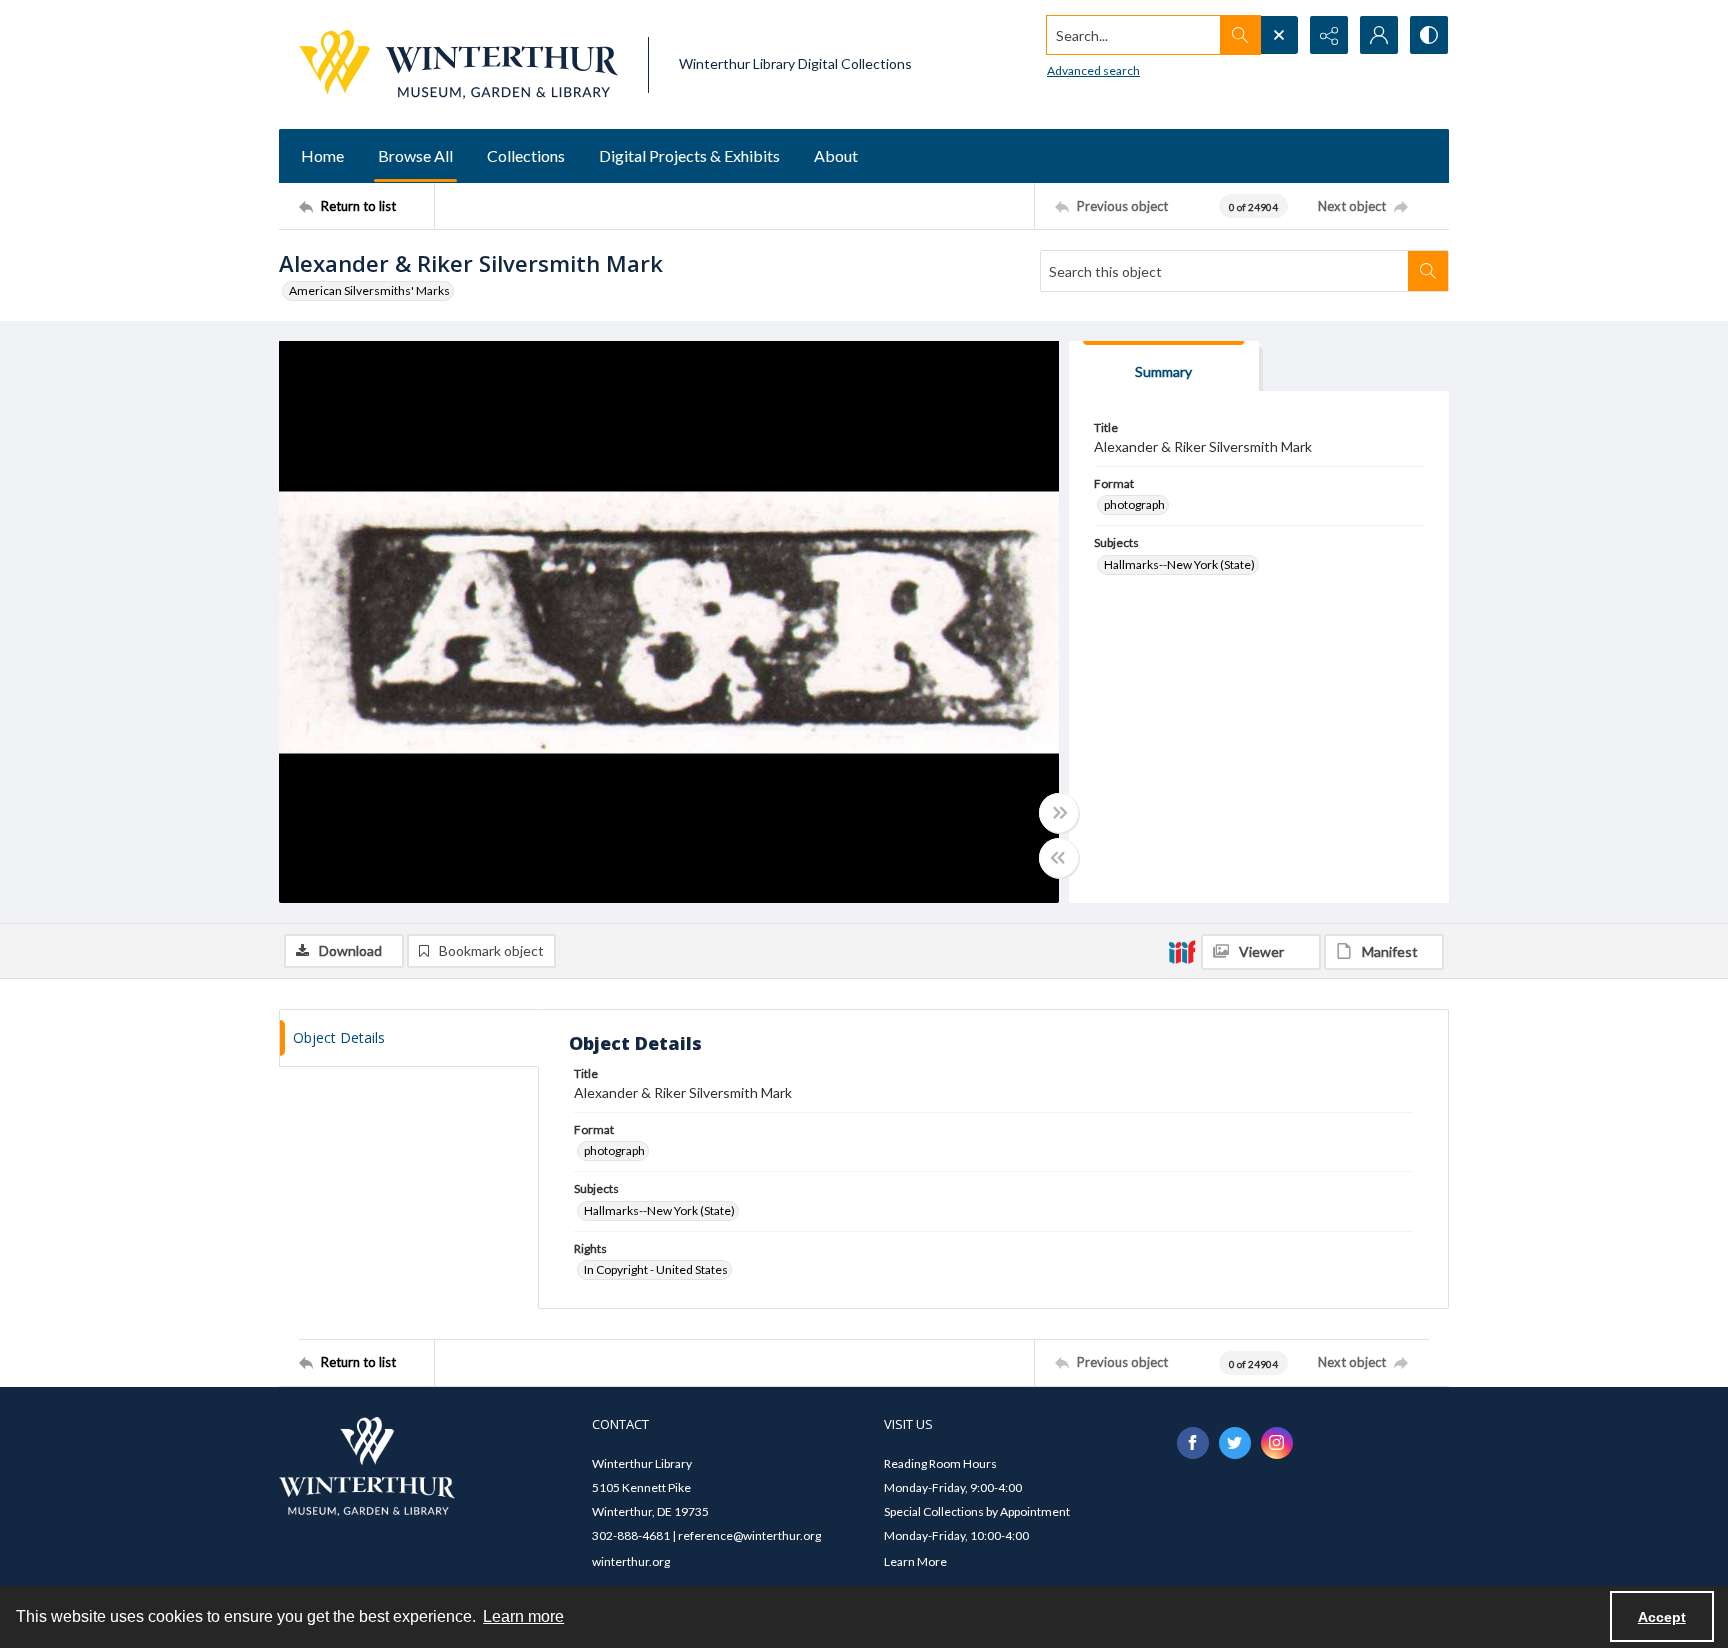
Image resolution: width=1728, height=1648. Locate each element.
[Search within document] (1428, 271)
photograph (1134, 504)
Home (322, 155)
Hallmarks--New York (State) (1179, 564)
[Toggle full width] (1059, 813)
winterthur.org (631, 1561)
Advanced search (1093, 70)
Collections (526, 155)
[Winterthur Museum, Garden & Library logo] (458, 64)
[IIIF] (1182, 951)
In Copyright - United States (656, 1269)
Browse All (415, 155)
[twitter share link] (1235, 1443)
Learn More (915, 1561)
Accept (1662, 1617)
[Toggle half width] (1059, 858)
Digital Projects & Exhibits (689, 155)
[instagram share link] (1277, 1443)
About (836, 155)
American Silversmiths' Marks (369, 290)
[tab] (1164, 366)
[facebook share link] (1193, 1443)
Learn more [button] (523, 1616)
